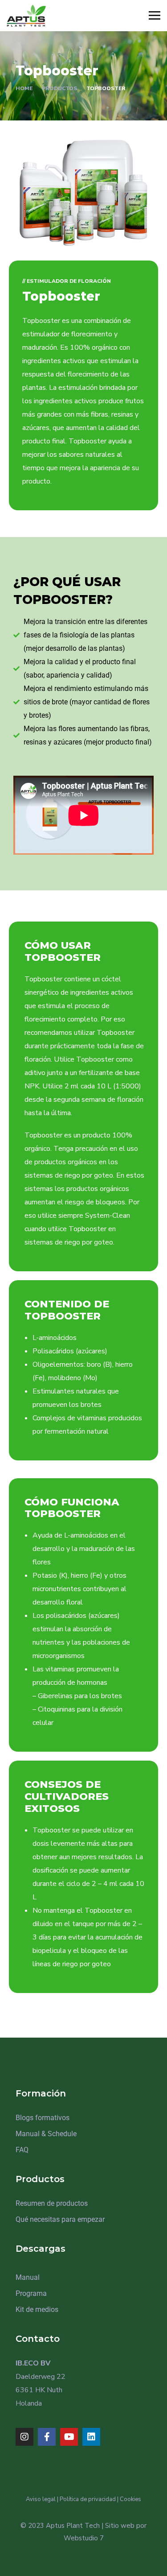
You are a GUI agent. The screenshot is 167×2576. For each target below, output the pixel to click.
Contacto (38, 2339)
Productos (59, 88)
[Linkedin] (91, 2437)
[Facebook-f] (47, 2437)
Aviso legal (41, 2499)
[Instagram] (24, 2437)
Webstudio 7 (84, 2538)
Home (24, 88)
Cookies (130, 2499)
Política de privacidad (88, 2499)
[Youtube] (69, 2437)
